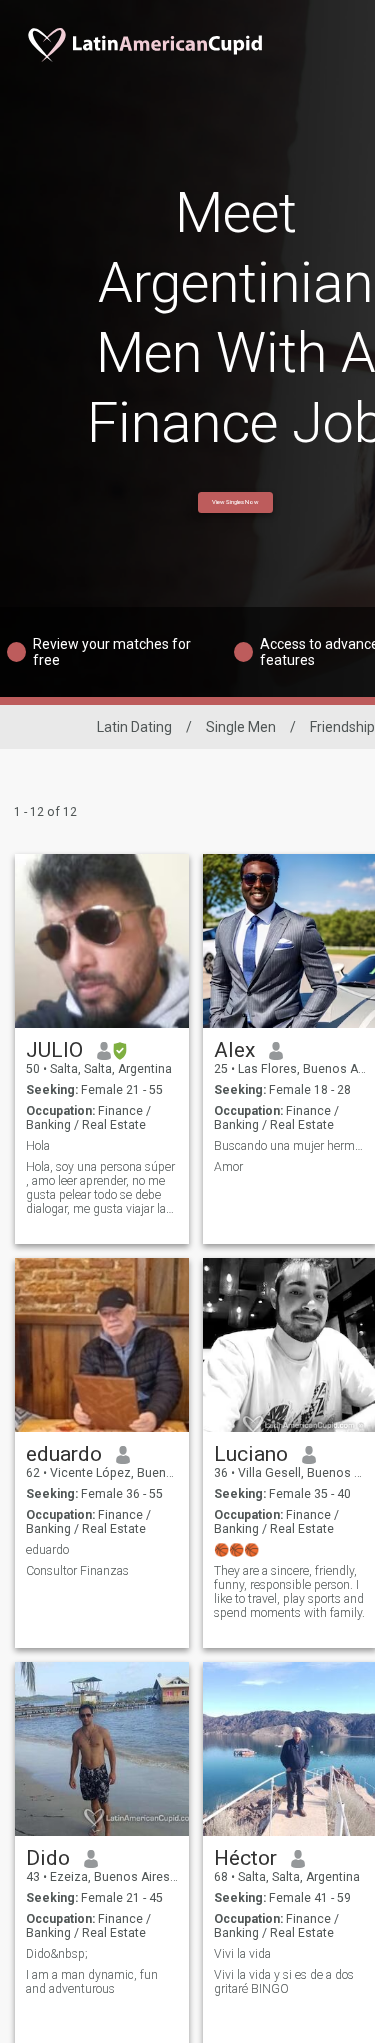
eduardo (64, 1454)
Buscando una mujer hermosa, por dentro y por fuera (290, 1146)
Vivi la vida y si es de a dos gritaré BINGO (284, 1982)
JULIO (54, 1050)
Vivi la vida (242, 1954)
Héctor (245, 1858)
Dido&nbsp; (57, 1954)
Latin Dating (134, 727)
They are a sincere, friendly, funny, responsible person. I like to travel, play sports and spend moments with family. (289, 1592)
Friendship (342, 727)
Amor (228, 1167)
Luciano (251, 1454)
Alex (234, 1050)
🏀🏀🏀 (236, 1550)
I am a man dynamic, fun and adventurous (92, 1982)
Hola (38, 1146)
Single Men (241, 727)
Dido (48, 1858)
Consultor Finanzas (77, 1571)
